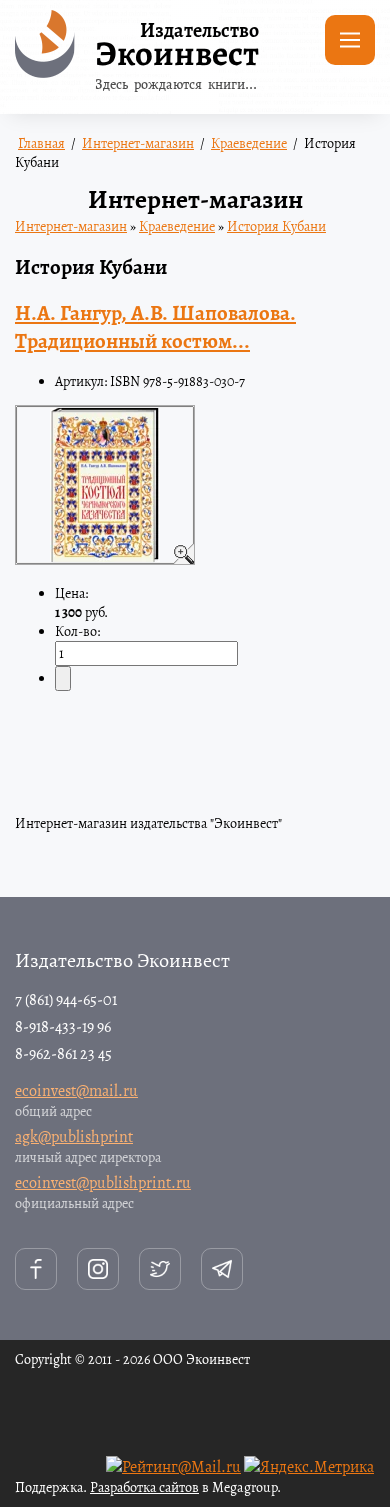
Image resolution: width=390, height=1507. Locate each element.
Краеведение (177, 226)
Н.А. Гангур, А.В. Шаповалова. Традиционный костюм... (155, 327)
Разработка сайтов (144, 1487)
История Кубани (276, 226)
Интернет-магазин (71, 226)
